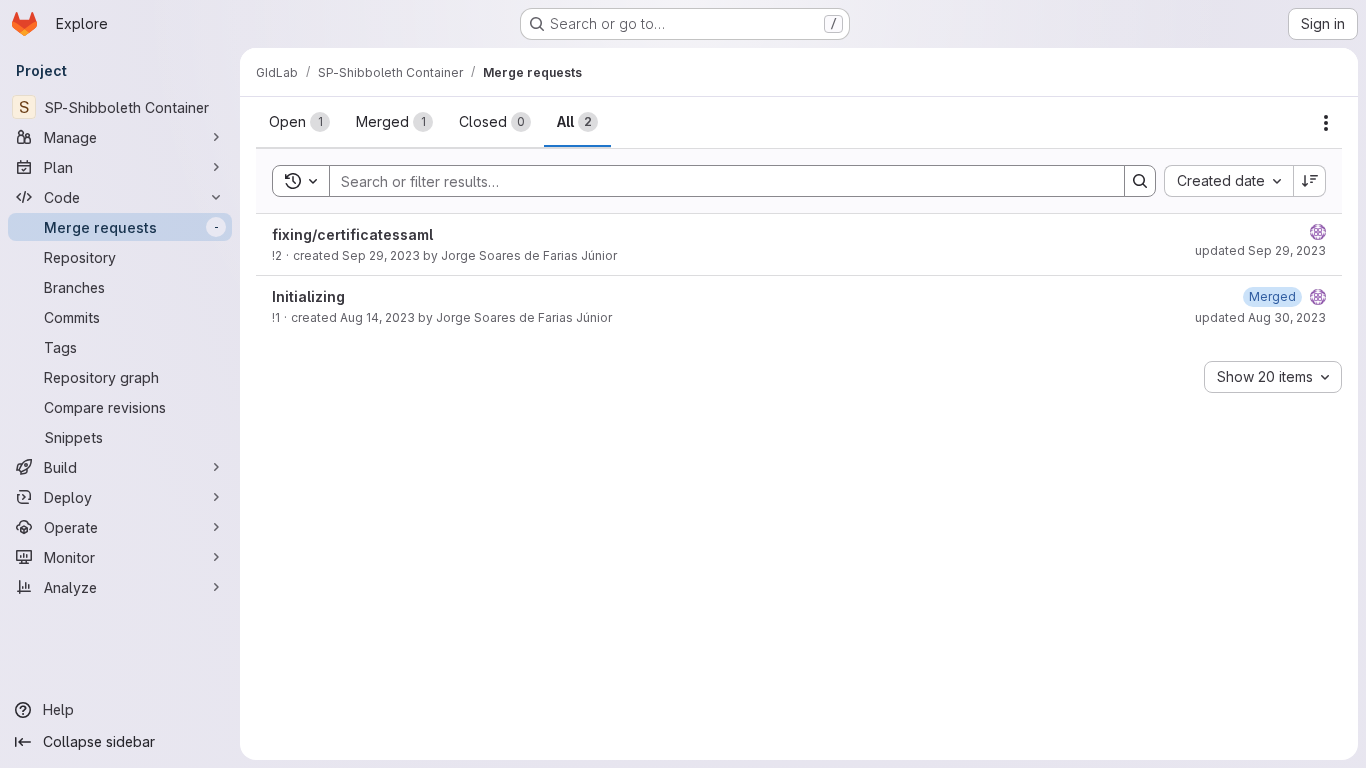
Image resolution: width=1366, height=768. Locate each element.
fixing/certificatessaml (352, 234)
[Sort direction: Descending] (1310, 181)
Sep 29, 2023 (381, 255)
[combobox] (1228, 181)
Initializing (308, 296)
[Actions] (1326, 123)
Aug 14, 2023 (377, 317)
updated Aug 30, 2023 (1260, 317)
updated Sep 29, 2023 (1260, 250)
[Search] (1140, 181)
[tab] (299, 122)
